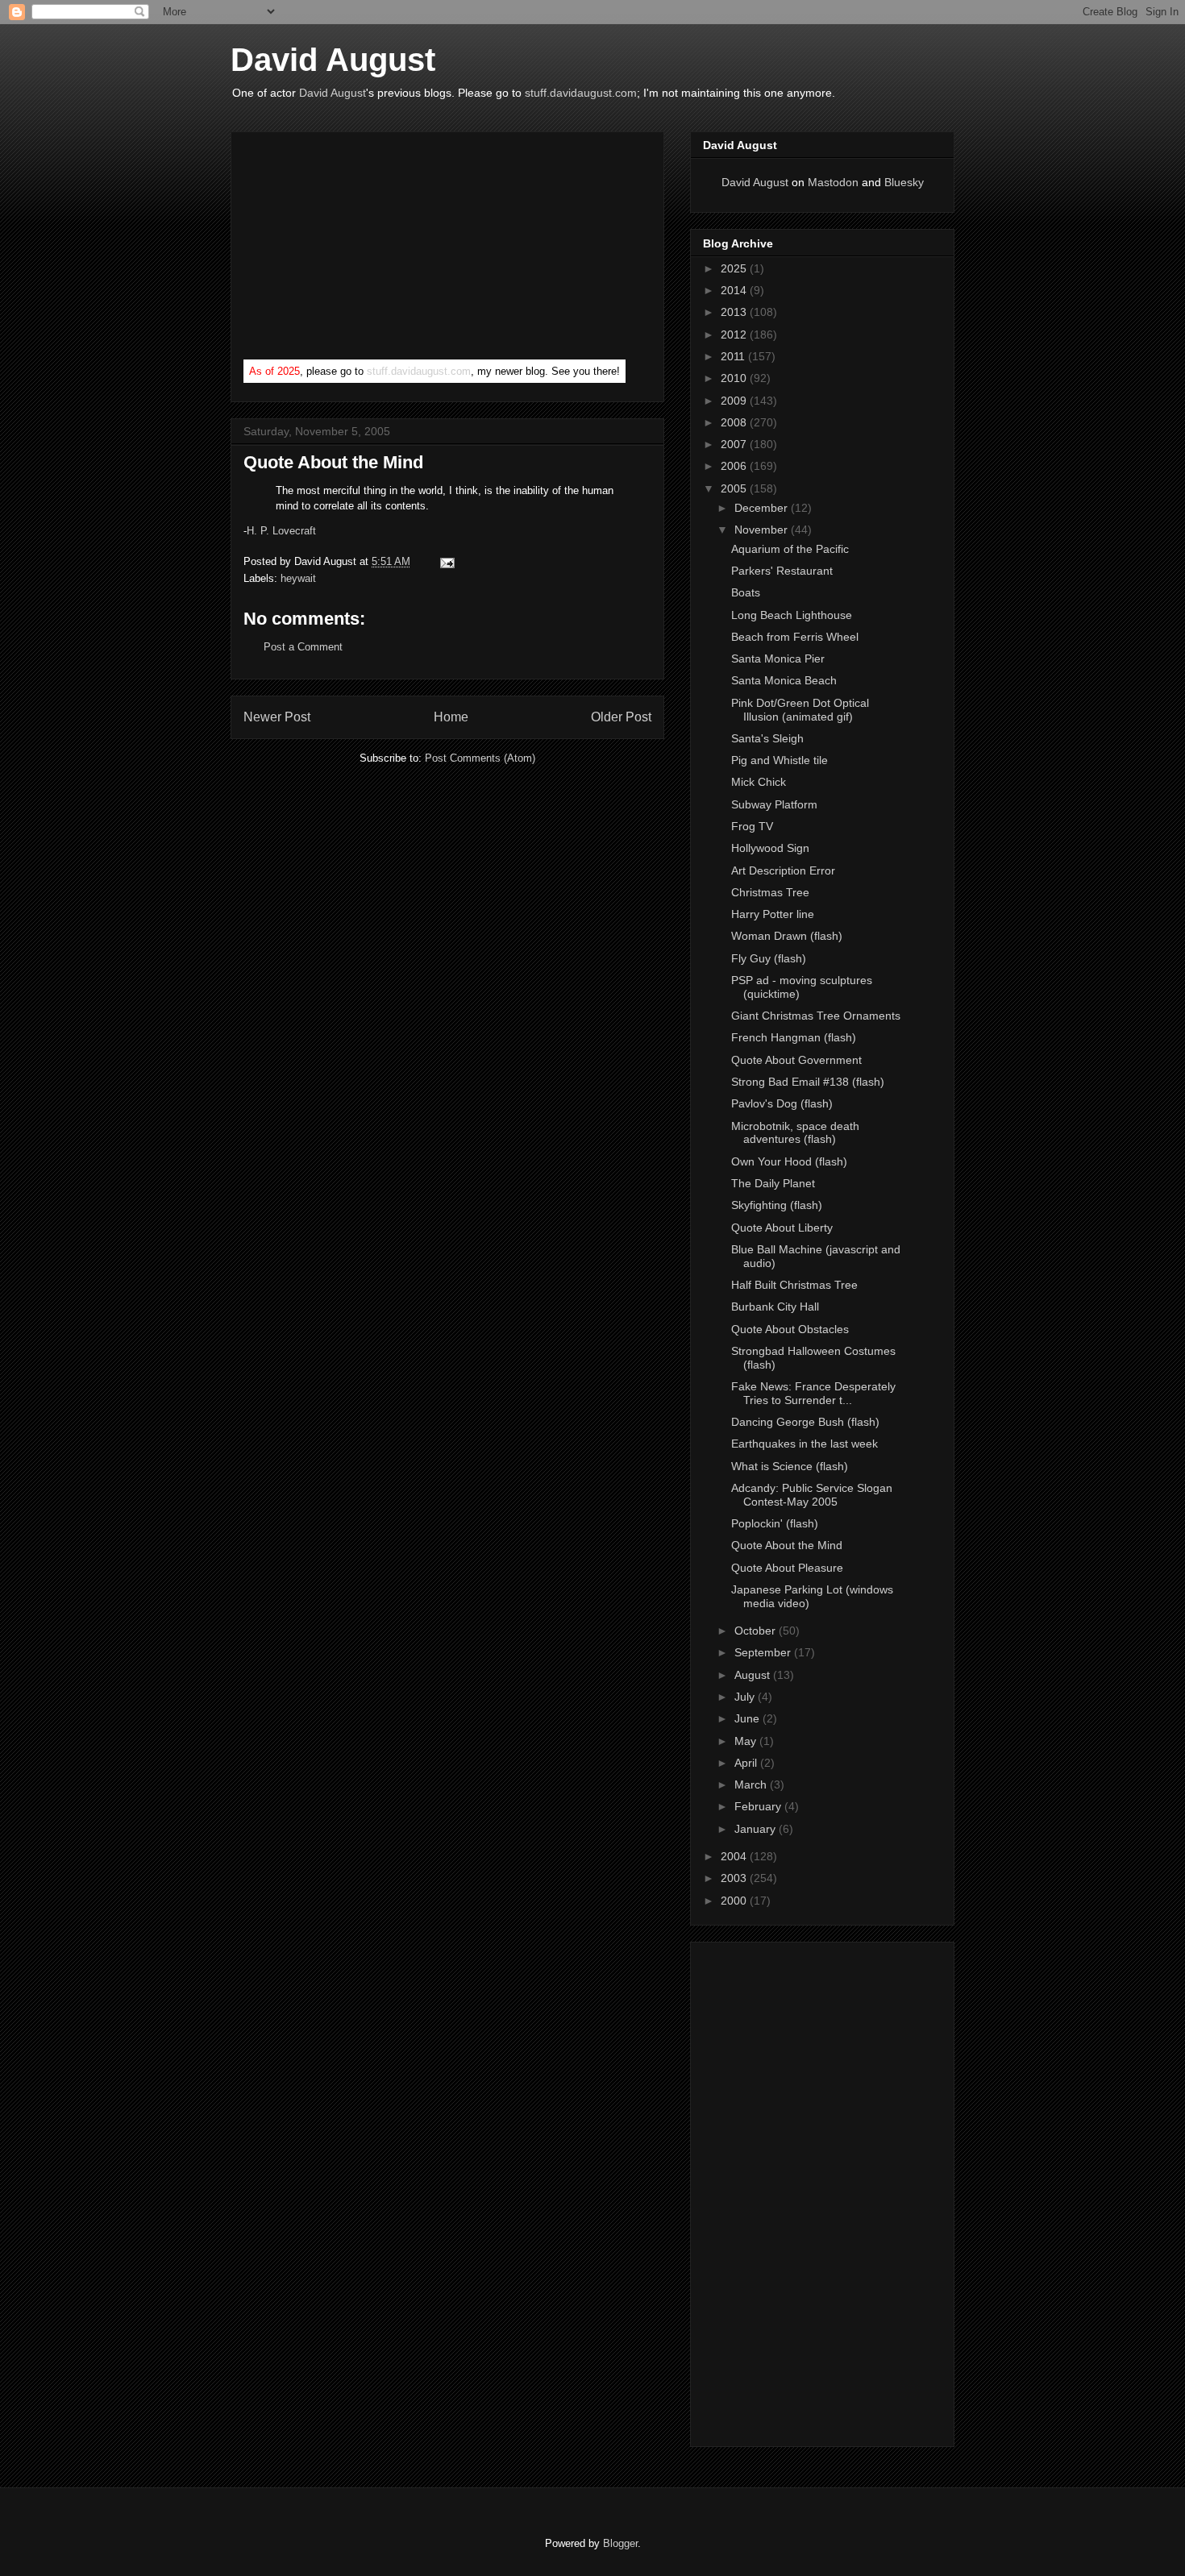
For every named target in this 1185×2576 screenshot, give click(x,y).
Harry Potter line (773, 914)
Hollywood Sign (770, 848)
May (747, 1741)
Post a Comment (303, 647)
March (752, 1785)
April (747, 1763)
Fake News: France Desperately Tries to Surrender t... (813, 1393)
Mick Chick (759, 782)
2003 (735, 1878)
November (763, 530)
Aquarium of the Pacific (790, 549)
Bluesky (904, 182)
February (759, 1806)
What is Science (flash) (790, 1466)
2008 (735, 422)
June (748, 1718)
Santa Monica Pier (778, 659)
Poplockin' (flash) (775, 1523)
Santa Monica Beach (784, 680)
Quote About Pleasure (787, 1568)
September (764, 1652)
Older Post (621, 717)
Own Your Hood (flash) (789, 1161)
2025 (735, 268)
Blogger (620, 2543)
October (757, 1631)
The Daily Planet (773, 1183)
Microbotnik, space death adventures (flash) (795, 1133)
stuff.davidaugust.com (581, 93)
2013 (735, 312)
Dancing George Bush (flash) (805, 1422)
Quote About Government (796, 1060)
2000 (735, 1901)
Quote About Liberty (782, 1228)
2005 (735, 488)
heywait (298, 578)
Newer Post (277, 717)
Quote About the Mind (333, 462)
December (763, 508)
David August (333, 60)
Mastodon (833, 182)
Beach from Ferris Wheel (795, 637)
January (757, 1829)
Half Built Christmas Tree (794, 1285)
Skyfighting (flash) (777, 1205)
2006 (735, 466)
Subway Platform (774, 804)
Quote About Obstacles (790, 1329)
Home (451, 717)
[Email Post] (445, 561)
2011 (734, 356)
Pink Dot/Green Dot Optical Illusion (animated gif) (800, 710)
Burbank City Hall (775, 1307)
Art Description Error (783, 870)
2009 (735, 401)
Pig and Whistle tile (780, 760)
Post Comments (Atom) (480, 758)
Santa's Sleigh (767, 738)
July (746, 1697)
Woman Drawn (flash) (787, 936)
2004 (735, 1856)
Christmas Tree (770, 892)
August (754, 1675)
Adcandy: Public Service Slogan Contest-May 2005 (812, 1495)
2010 (735, 378)
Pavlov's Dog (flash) (782, 1103)
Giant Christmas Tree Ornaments (816, 1016)
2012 (735, 334)
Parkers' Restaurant (782, 571)
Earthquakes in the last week (805, 1444)
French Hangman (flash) (794, 1037)
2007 (735, 444)
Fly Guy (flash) (769, 958)
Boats (746, 592)
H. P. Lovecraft (281, 531)
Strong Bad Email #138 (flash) (808, 1082)
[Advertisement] (364, 249)
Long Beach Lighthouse (792, 615)
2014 (735, 290)
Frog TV (752, 826)
